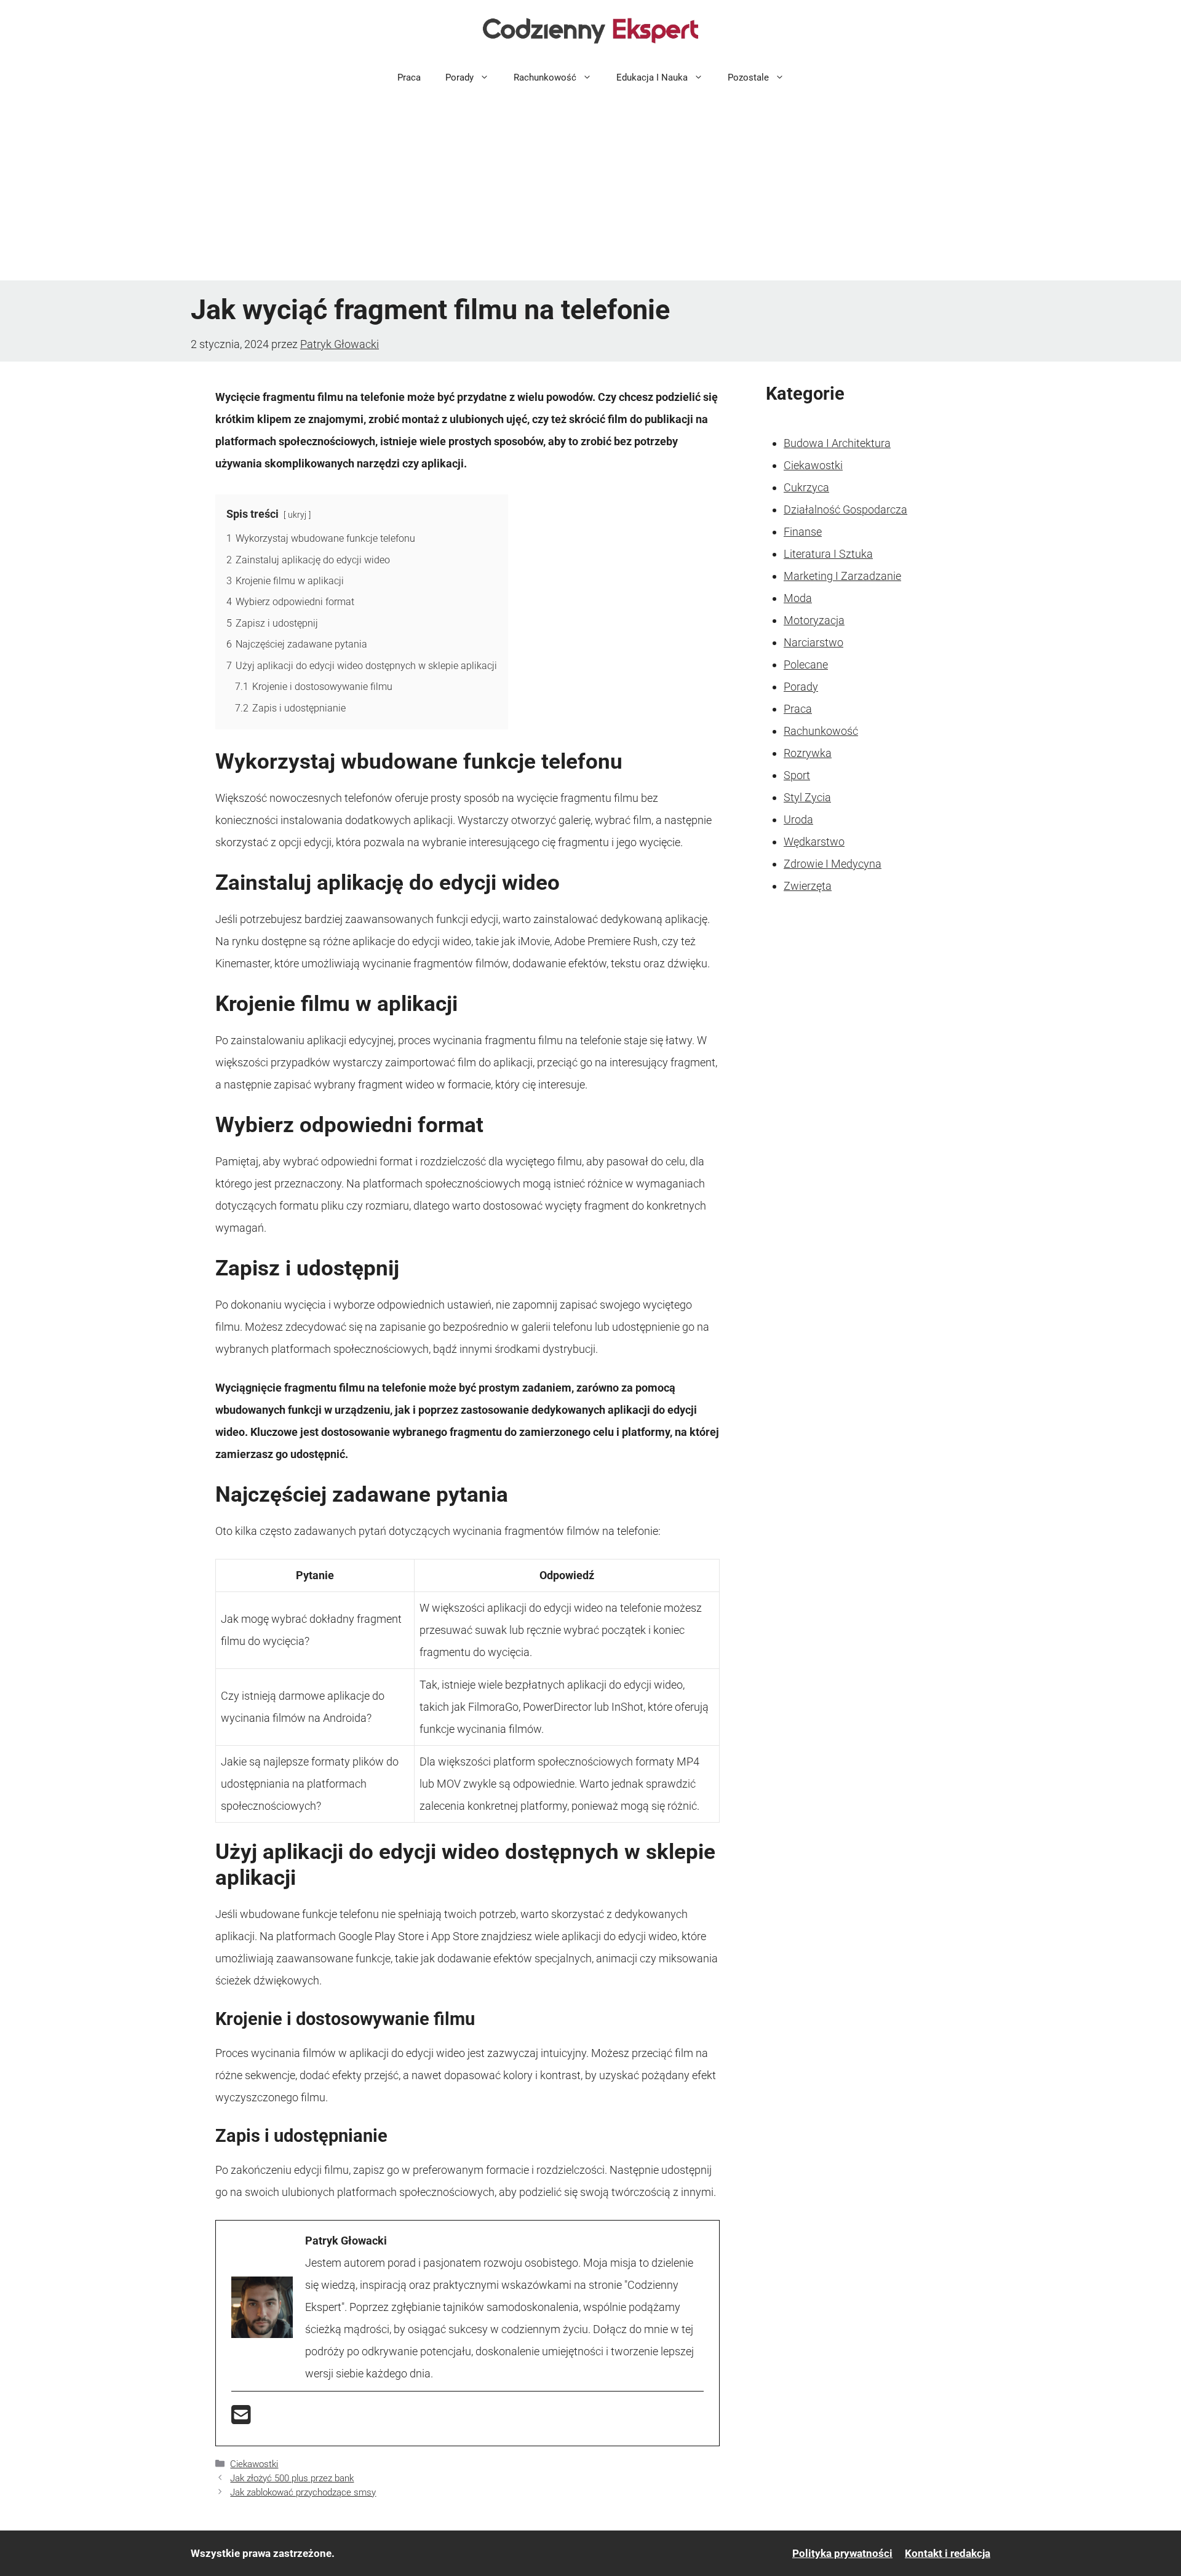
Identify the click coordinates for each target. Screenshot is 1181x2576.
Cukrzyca (806, 487)
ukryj (297, 515)
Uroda (798, 819)
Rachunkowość (545, 77)
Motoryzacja (814, 620)
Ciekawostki (254, 2464)
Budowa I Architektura (837, 443)
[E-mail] (241, 2419)
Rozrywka (808, 753)
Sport (797, 775)
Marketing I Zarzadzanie (842, 576)
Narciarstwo (813, 642)
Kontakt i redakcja (948, 2553)
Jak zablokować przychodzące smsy (303, 2492)
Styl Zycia (807, 797)
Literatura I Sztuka (828, 554)
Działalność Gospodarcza (845, 509)
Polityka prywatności (842, 2553)
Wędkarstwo (814, 842)
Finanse (803, 532)
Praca (409, 77)
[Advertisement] (590, 188)
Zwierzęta (808, 886)
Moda (798, 598)
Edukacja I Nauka (652, 77)
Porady (459, 77)
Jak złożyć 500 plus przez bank (292, 2478)
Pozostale (748, 77)
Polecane (806, 664)
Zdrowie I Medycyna (833, 864)
